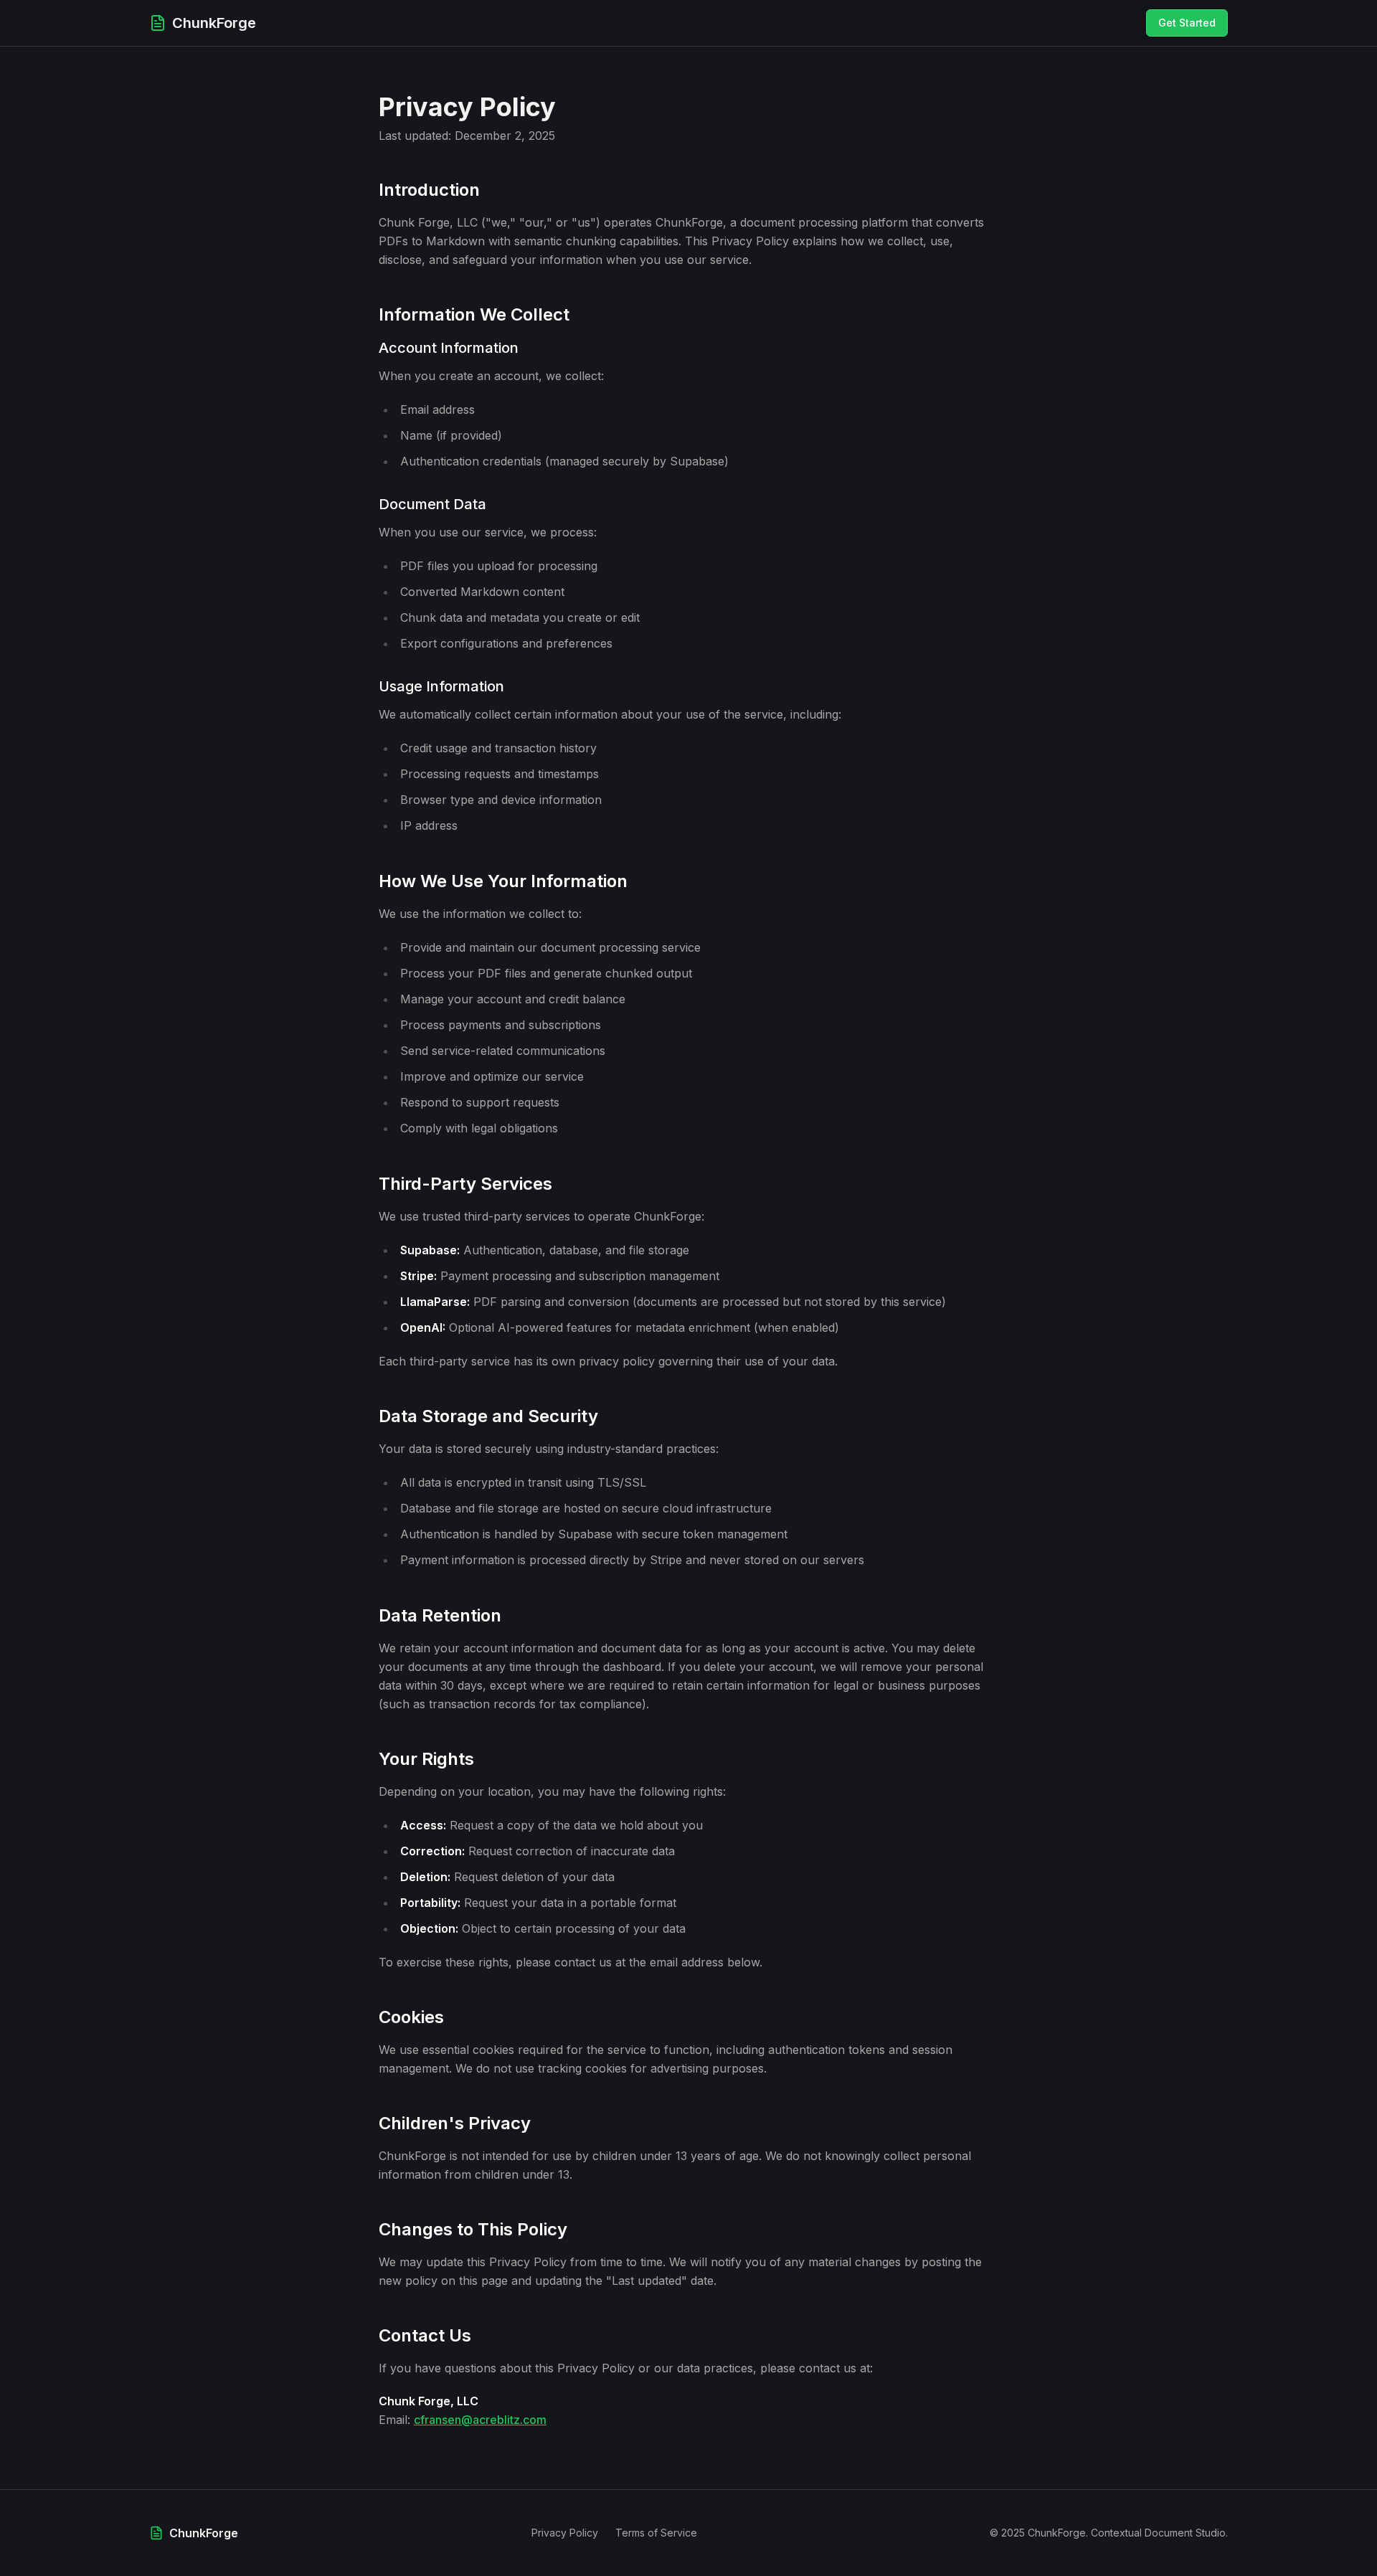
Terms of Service (656, 2533)
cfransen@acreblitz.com (480, 2420)
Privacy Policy (565, 2533)
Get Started (1187, 23)
